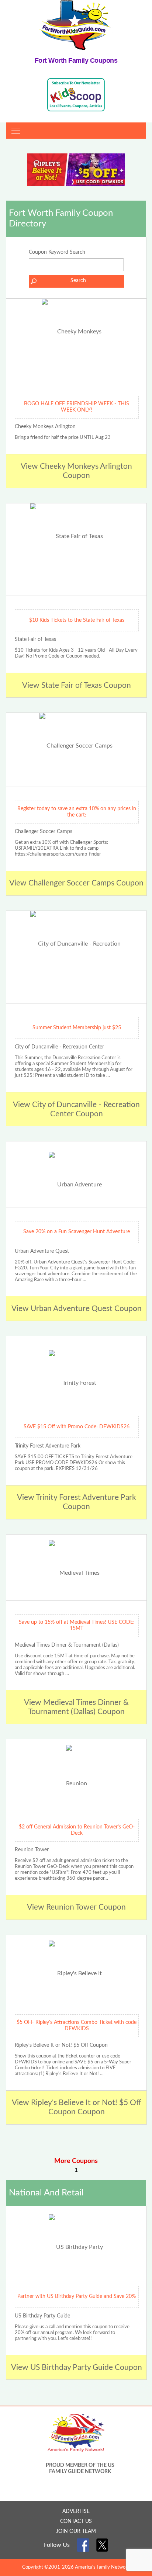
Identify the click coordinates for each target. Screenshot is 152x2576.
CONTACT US (76, 2521)
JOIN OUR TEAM (76, 2531)
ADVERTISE (76, 2511)
